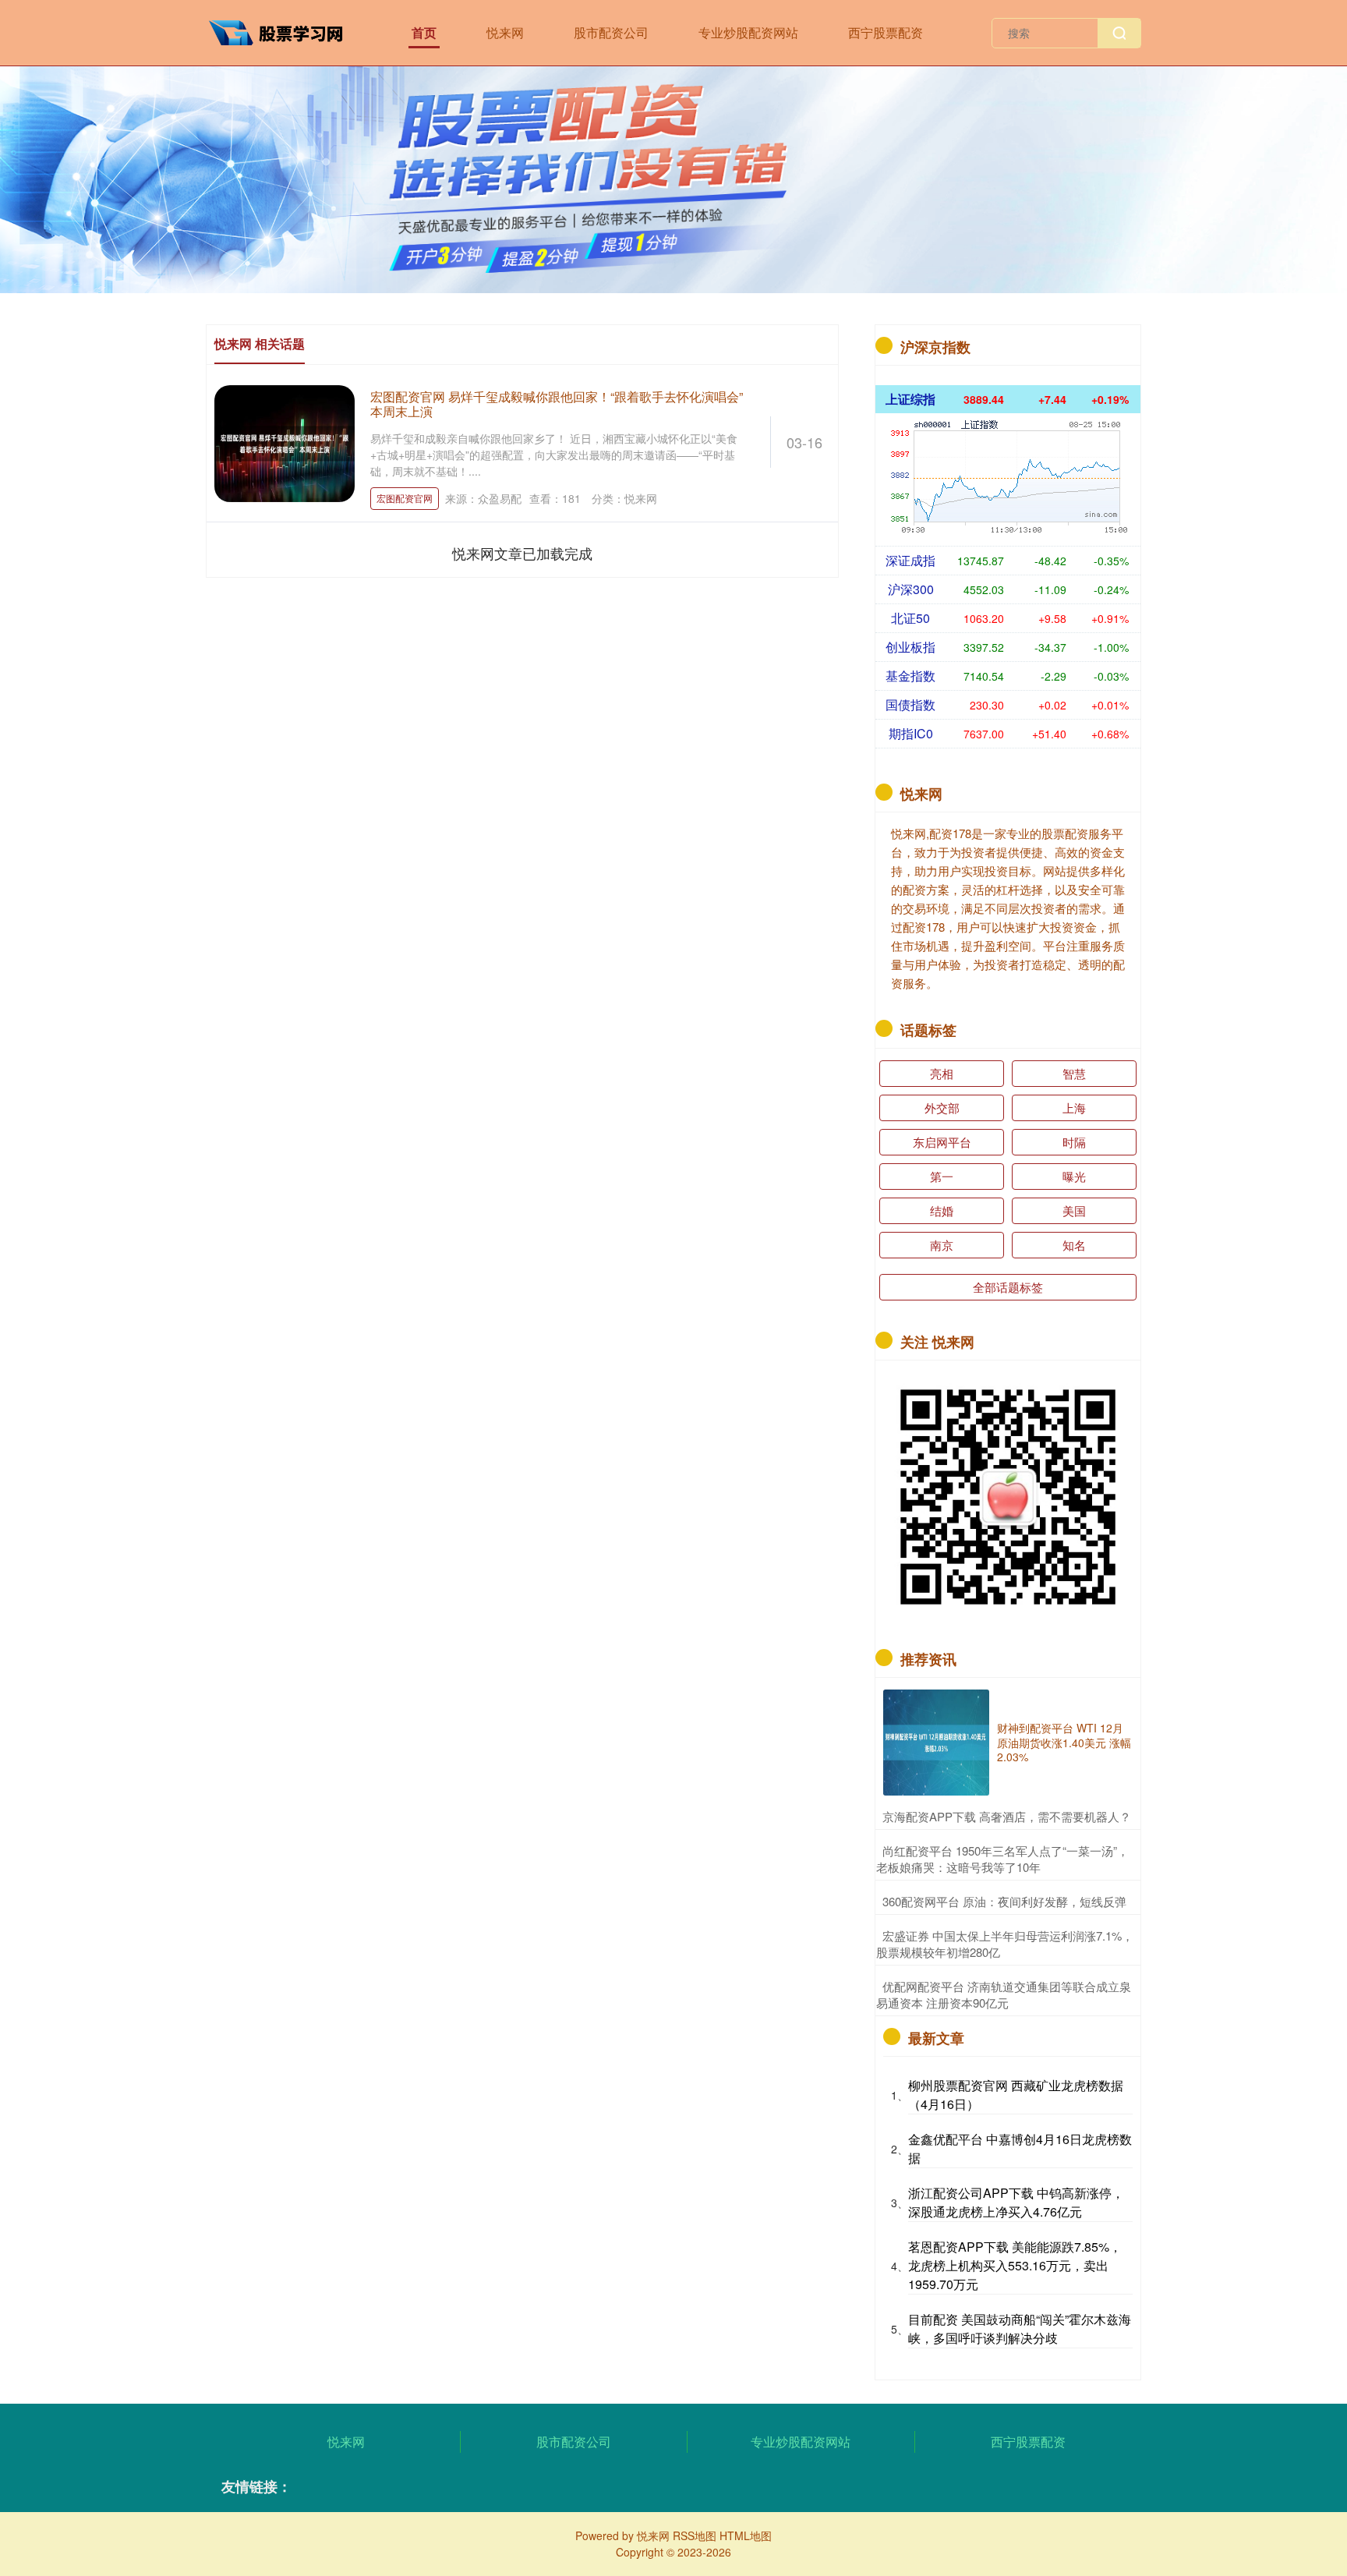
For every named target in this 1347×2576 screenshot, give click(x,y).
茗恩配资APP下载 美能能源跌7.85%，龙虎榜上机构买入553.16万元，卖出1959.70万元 (1015, 2265)
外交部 (942, 1108)
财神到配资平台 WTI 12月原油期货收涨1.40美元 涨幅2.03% (1064, 1742)
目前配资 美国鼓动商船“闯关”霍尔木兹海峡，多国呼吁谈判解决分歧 (1020, 2328)
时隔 (1074, 1142)
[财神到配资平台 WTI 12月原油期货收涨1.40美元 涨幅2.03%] (936, 1743)
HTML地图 (746, 2535)
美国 (1074, 1210)
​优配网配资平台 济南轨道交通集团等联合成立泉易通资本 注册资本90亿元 (1004, 1994)
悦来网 (505, 32)
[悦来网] (282, 31)
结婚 (942, 1210)
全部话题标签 (1008, 1287)
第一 (942, 1176)
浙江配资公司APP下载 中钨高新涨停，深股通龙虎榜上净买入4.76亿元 (1016, 2202)
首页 (424, 32)
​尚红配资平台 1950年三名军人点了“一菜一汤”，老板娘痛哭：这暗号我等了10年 (1002, 1859)
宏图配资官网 (405, 498)
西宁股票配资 (886, 32)
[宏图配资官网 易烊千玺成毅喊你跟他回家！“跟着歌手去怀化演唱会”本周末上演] (285, 441)
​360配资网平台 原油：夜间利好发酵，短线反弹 (1004, 1901)
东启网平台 (942, 1142)
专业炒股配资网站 (748, 32)
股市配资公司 (611, 32)
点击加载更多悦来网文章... (523, 553)
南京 (942, 1245)
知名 (1074, 1245)
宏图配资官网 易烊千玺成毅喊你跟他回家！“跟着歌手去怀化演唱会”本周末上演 (557, 404)
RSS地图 (695, 2535)
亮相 (942, 1073)
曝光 (1074, 1176)
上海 (1074, 1108)
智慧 (1074, 1073)
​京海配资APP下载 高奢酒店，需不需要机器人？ (1007, 1816)
